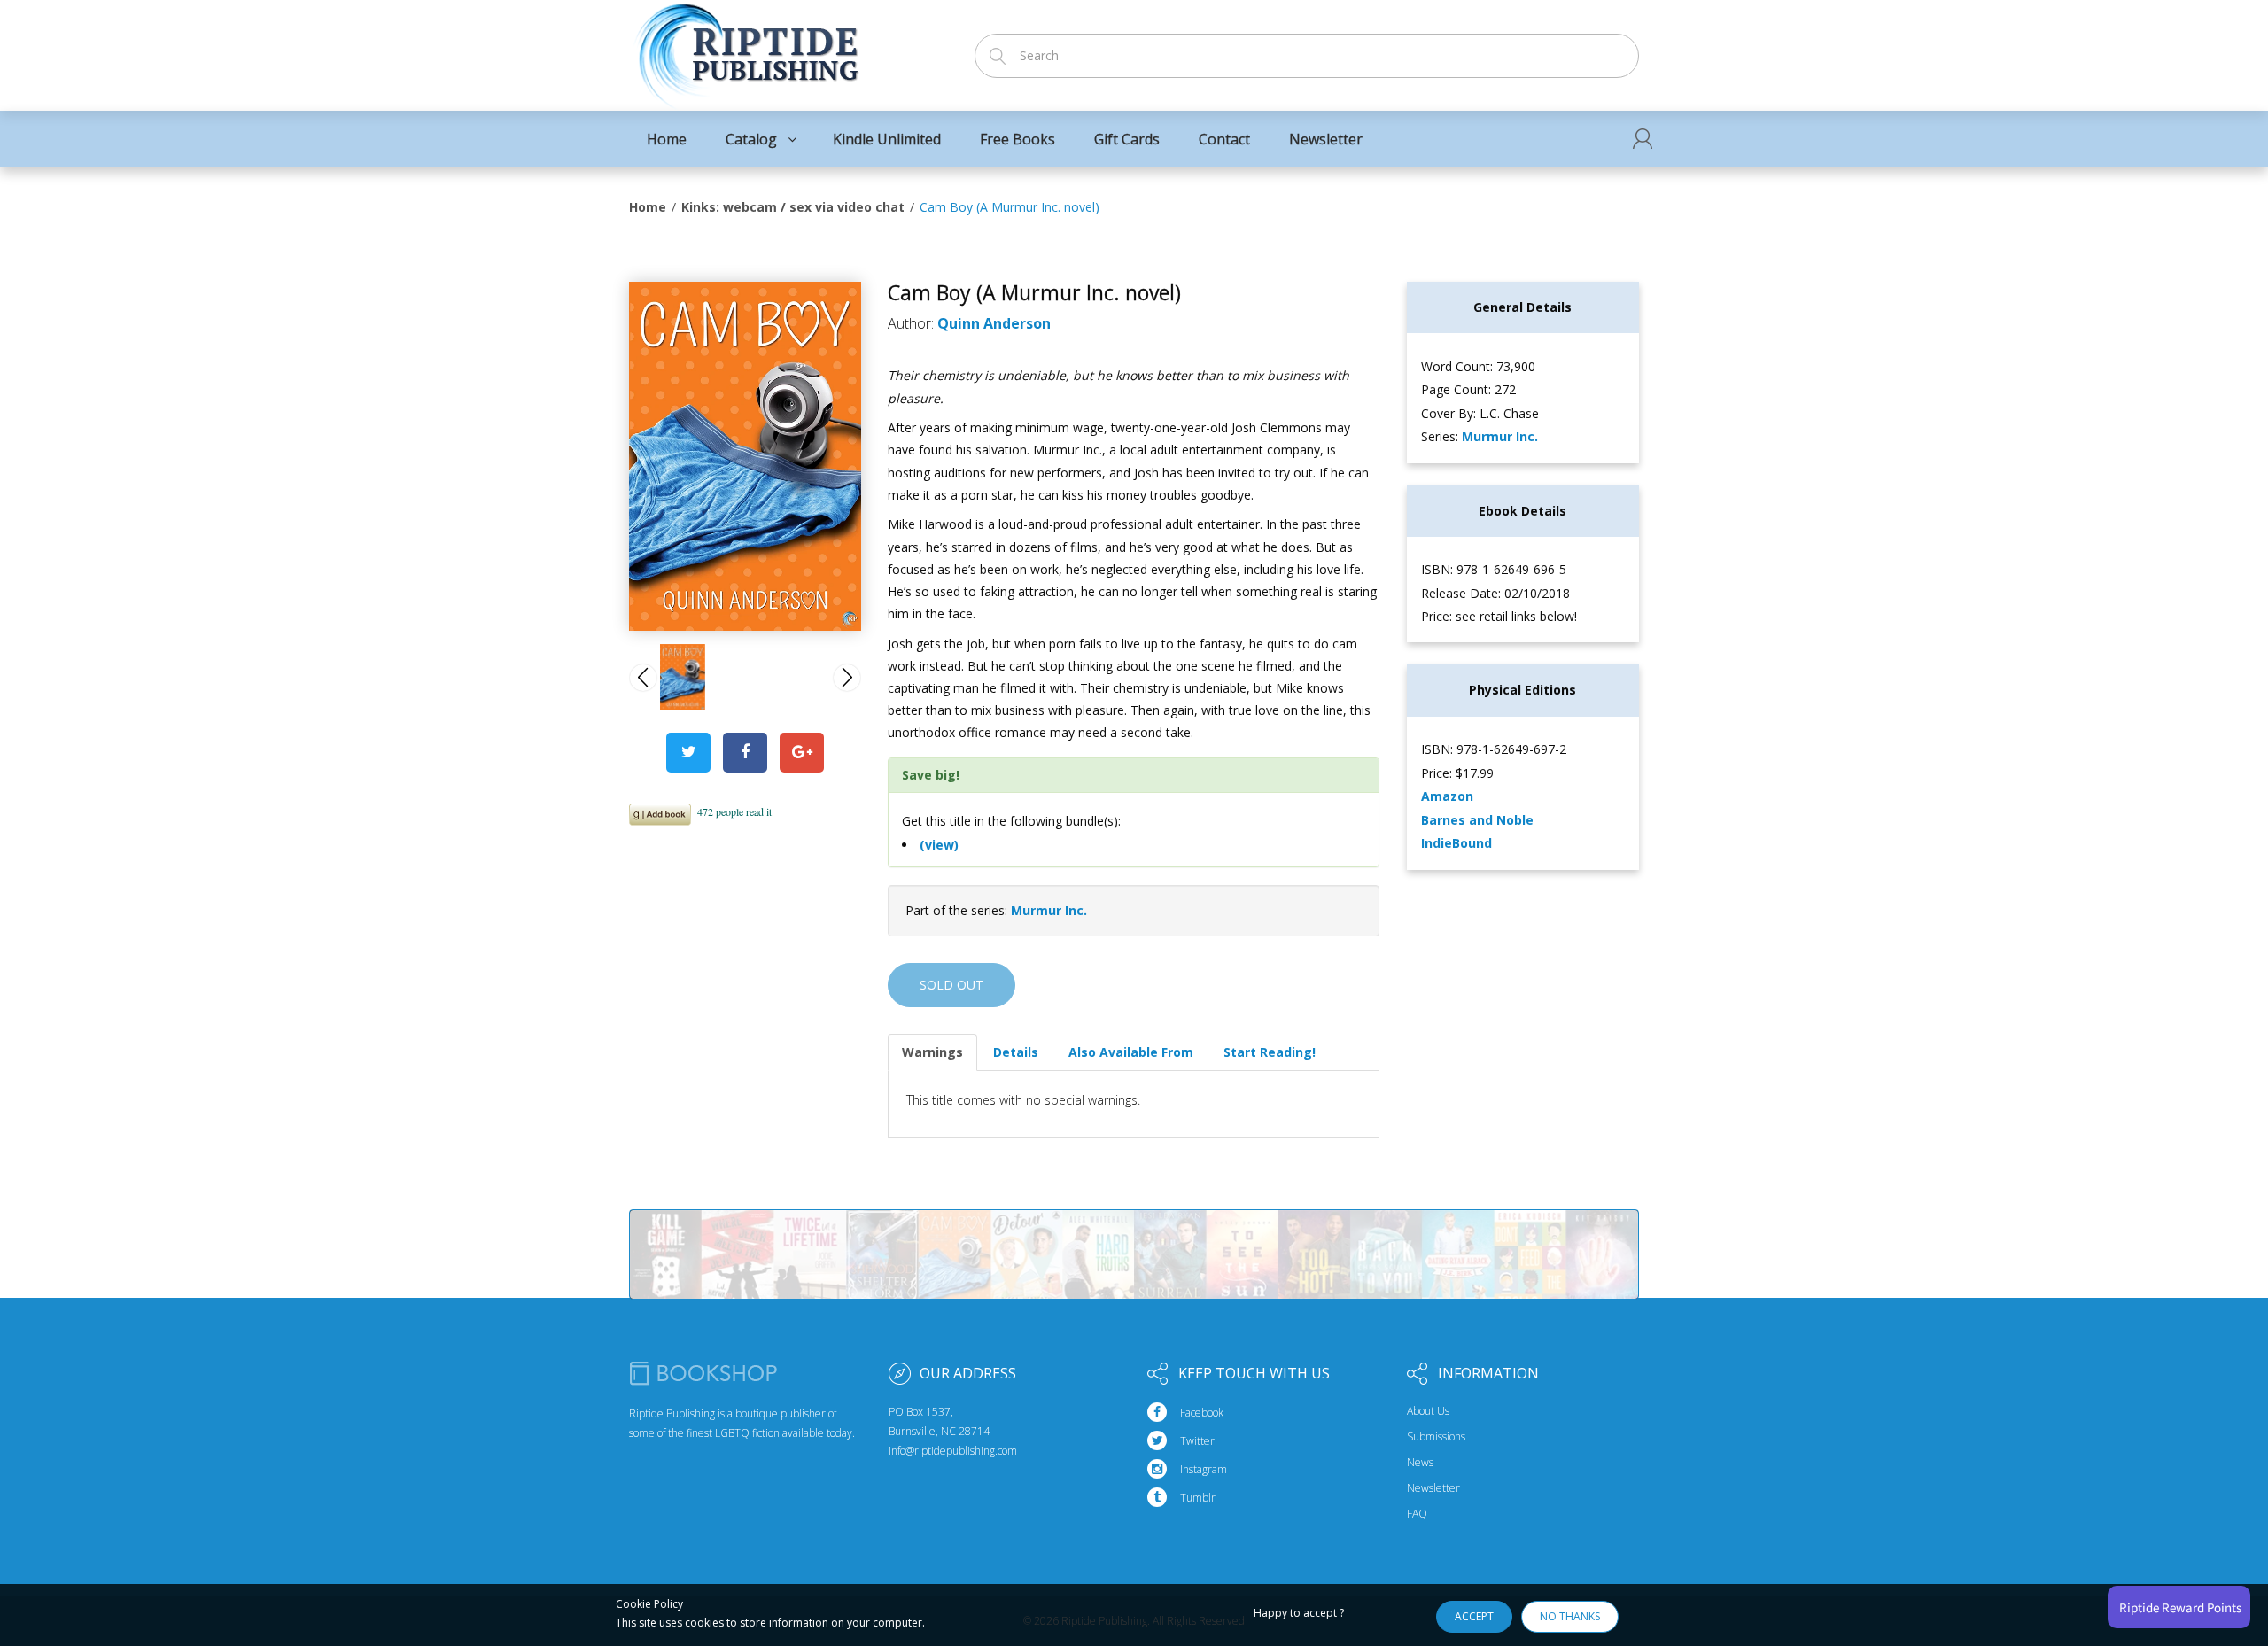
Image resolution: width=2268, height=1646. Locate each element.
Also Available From (1131, 1052)
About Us (1428, 1411)
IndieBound (1456, 843)
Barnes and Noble (1477, 820)
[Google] (802, 753)
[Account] (1643, 139)
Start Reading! (1270, 1052)
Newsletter (1433, 1488)
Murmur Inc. (1049, 910)
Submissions (1436, 1437)
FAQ (1417, 1514)
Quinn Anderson (994, 323)
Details (1016, 1052)
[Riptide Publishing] (746, 50)
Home (648, 207)
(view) (939, 845)
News (1420, 1463)
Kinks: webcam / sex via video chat (793, 207)
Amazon (1447, 796)
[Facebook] (745, 753)
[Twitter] (688, 753)
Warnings (932, 1052)
